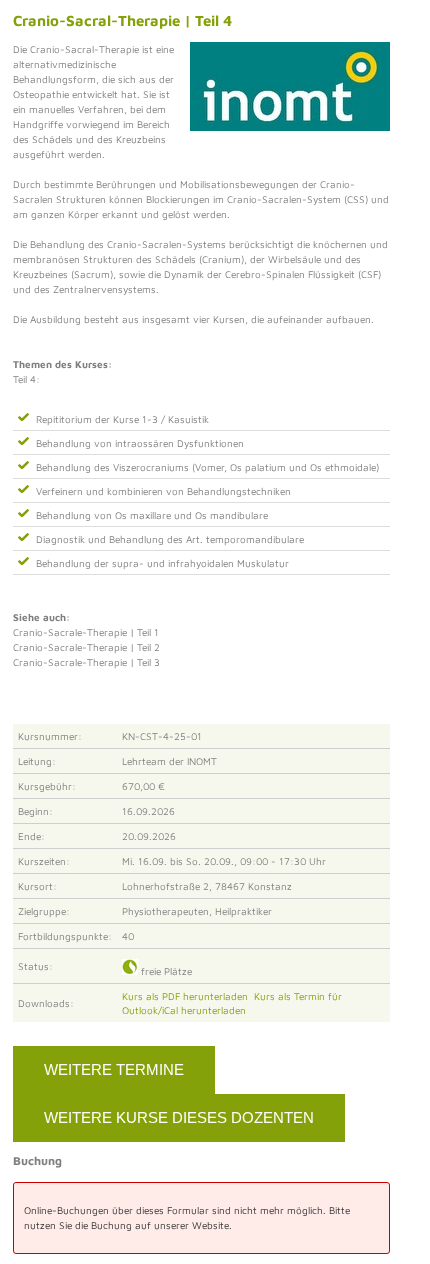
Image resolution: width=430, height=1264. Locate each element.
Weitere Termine (114, 1069)
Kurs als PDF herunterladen (188, 996)
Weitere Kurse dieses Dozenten (179, 1117)
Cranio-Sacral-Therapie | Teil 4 (122, 20)
